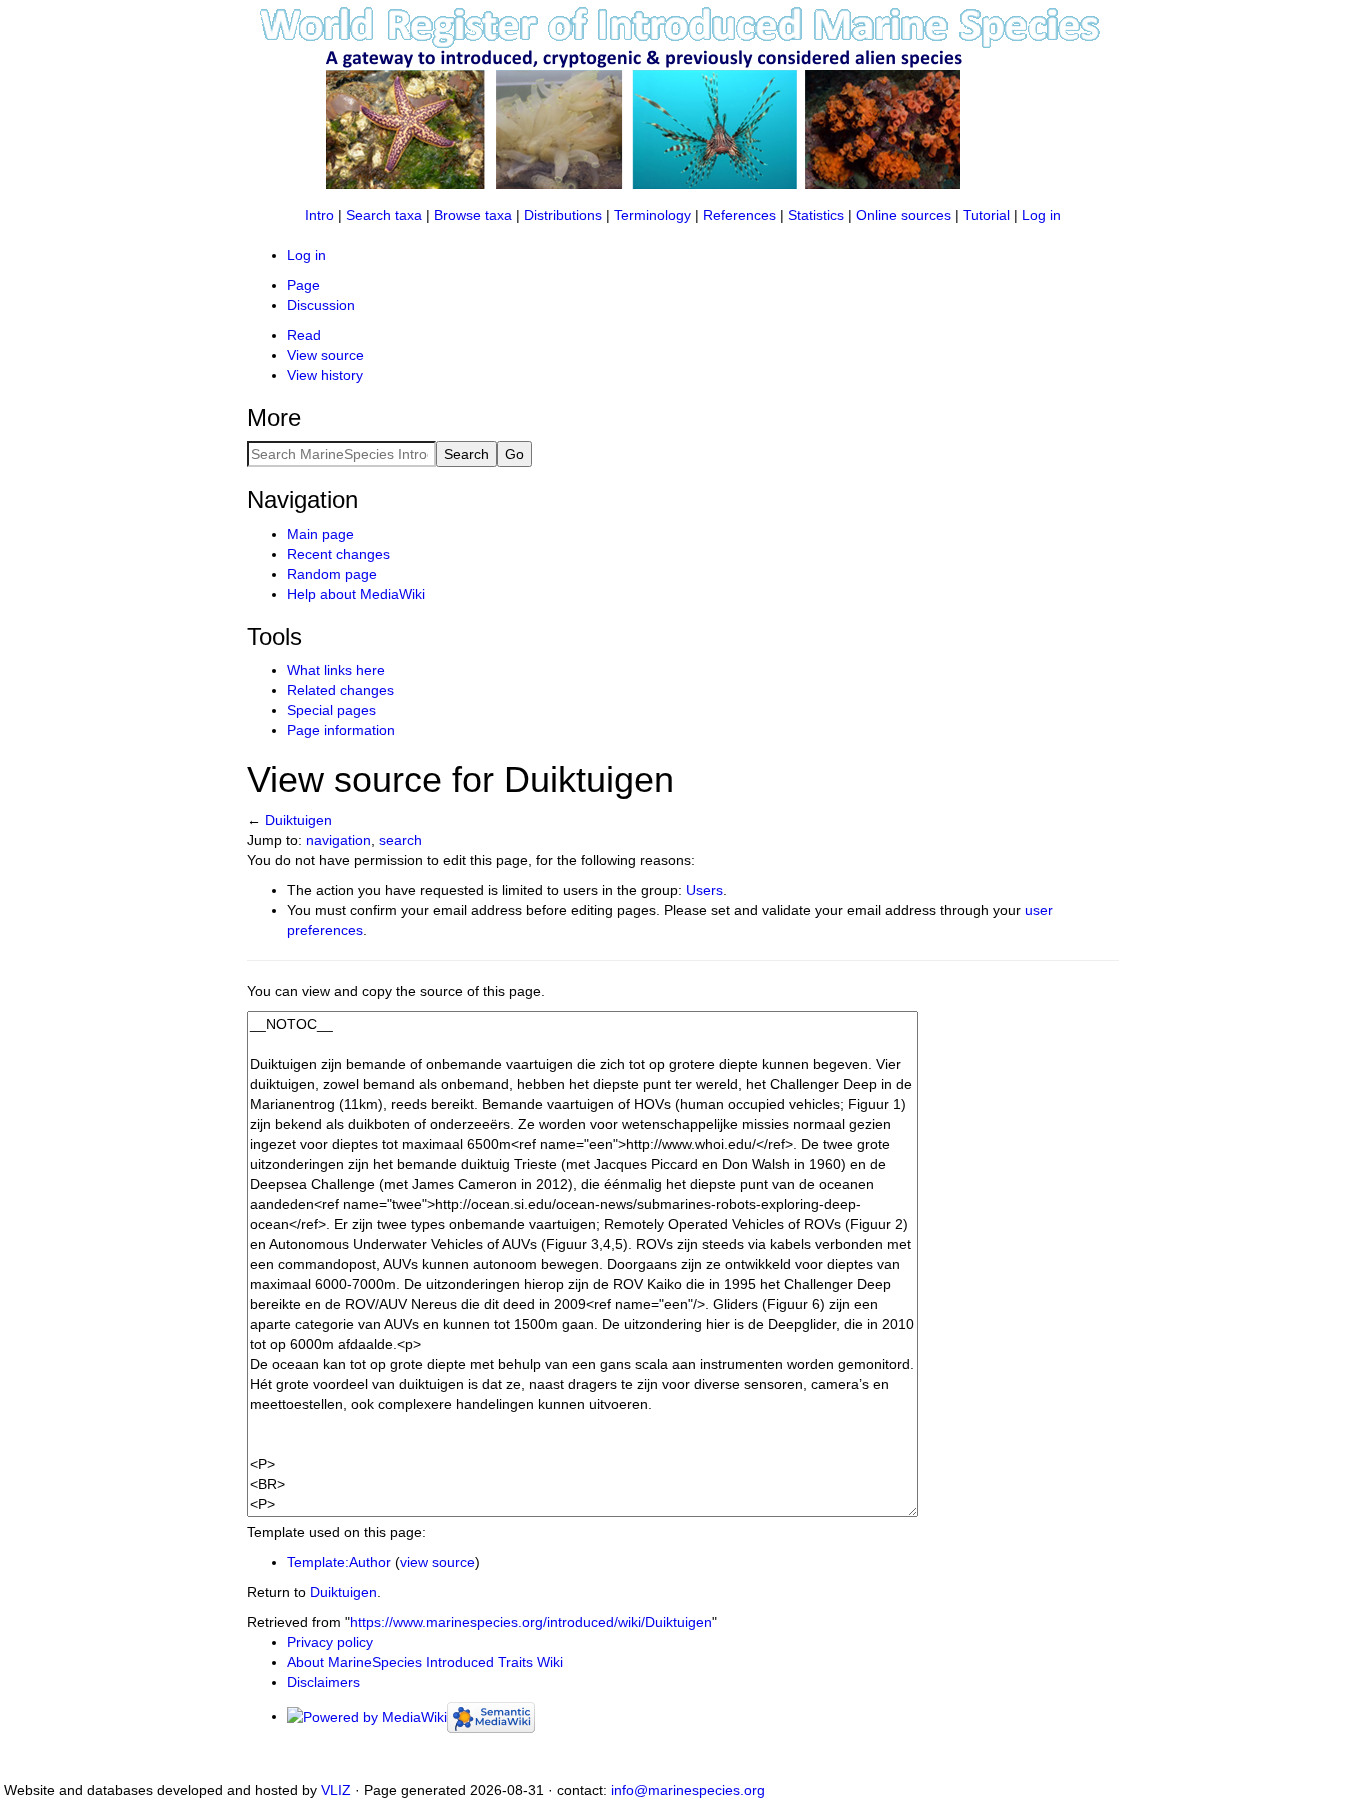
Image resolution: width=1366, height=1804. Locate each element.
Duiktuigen (298, 820)
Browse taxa (473, 215)
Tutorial (986, 215)
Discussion (321, 305)
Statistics (816, 215)
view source (437, 1562)
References (739, 215)
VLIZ (336, 1790)
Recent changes (338, 554)
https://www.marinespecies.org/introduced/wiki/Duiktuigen (531, 1622)
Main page (320, 534)
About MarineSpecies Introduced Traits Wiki (425, 1662)
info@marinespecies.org (688, 1790)
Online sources (903, 215)
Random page (332, 574)
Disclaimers (323, 1682)
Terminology (652, 215)
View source (325, 355)
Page (303, 285)
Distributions (563, 215)
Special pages (331, 710)
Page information (341, 730)
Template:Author (339, 1562)
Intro (319, 215)
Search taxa (384, 215)
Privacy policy (330, 1642)
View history (325, 375)
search (400, 840)
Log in (1041, 215)
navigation (338, 840)
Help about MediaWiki (356, 594)
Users (704, 890)
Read (304, 335)
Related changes (340, 690)
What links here (336, 670)
